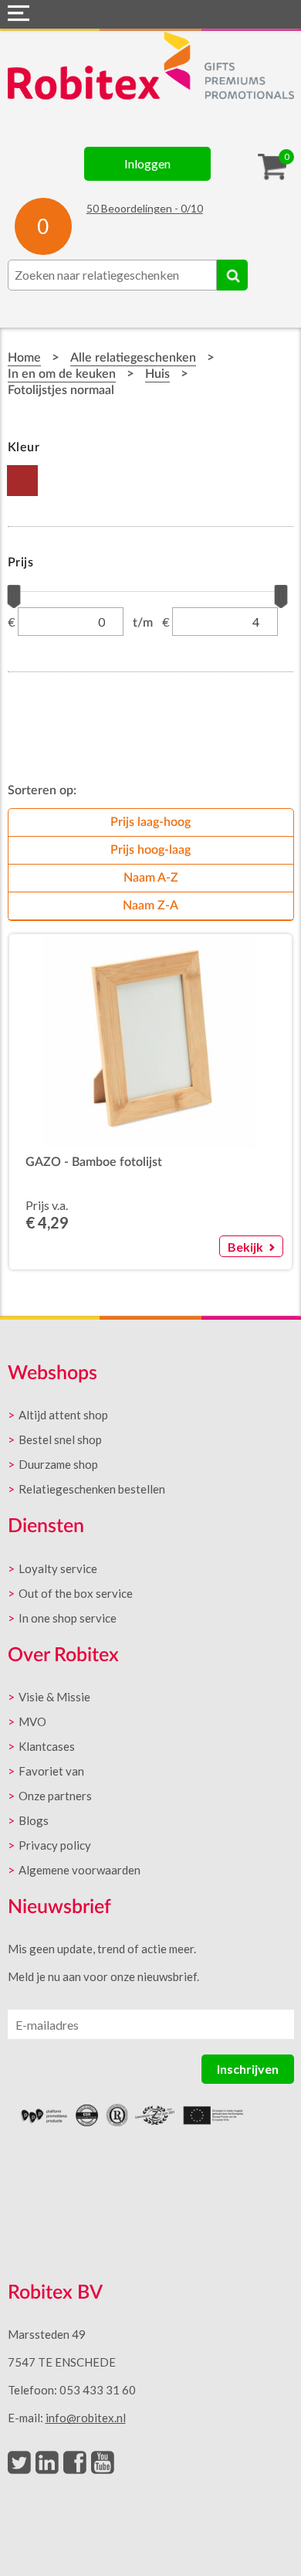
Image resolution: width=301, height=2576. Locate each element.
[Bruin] (23, 481)
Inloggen (147, 163)
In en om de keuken (62, 374)
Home (24, 358)
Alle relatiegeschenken (133, 358)
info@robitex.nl (86, 2418)
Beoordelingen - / (145, 208)
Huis (157, 374)
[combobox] (112, 275)
